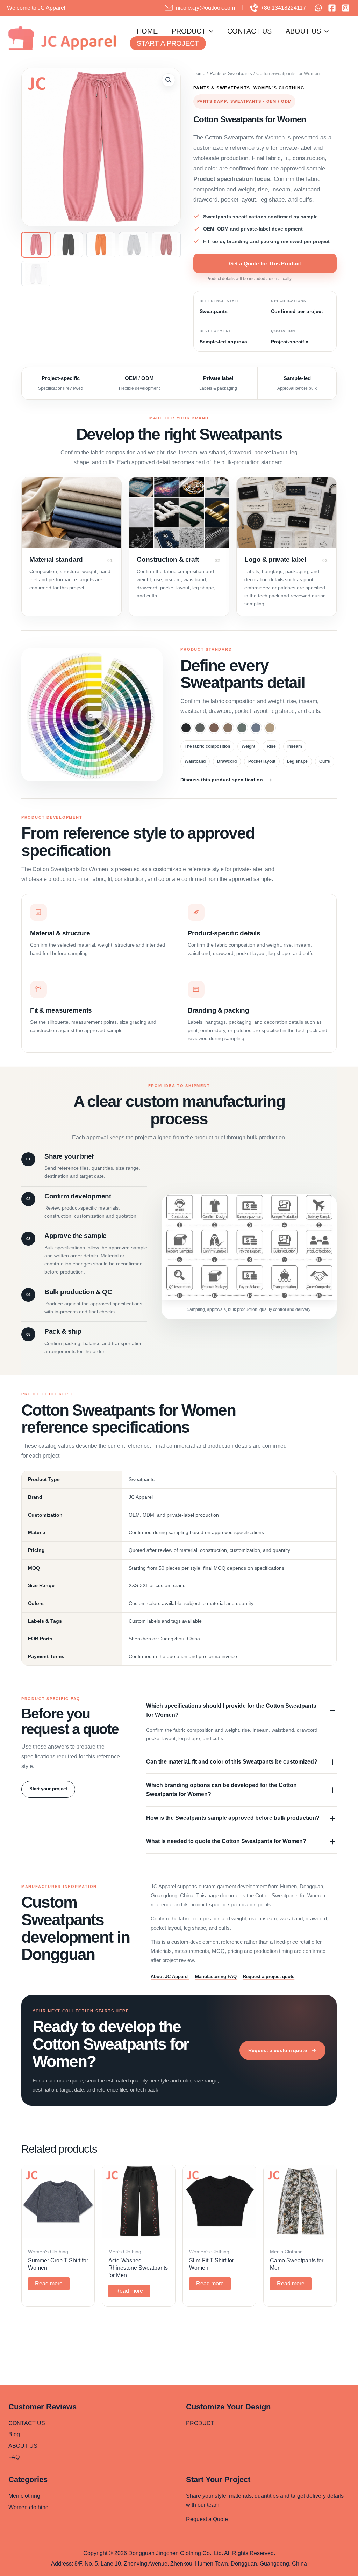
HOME (147, 31)
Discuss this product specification (222, 780)
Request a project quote (269, 1976)
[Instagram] (346, 8)
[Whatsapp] (318, 8)
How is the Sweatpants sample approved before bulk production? (233, 1818)
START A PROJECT (168, 43)
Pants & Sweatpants (231, 74)
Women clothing (28, 2507)
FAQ (14, 2457)
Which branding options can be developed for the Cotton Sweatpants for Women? (221, 1790)
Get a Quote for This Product (265, 264)
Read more (49, 2283)
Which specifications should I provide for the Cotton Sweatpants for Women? (231, 1710)
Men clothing (24, 2496)
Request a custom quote (278, 2050)
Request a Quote (207, 2519)
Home (199, 74)
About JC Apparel (170, 1976)
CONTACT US (249, 31)
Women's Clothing (279, 88)
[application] (209, 31)
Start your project (48, 1789)
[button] (169, 80)
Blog (14, 2434)
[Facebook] (332, 8)
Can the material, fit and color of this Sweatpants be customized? (232, 1762)
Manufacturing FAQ (216, 1976)
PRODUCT (189, 31)
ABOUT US (303, 31)
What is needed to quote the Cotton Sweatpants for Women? (226, 1841)
